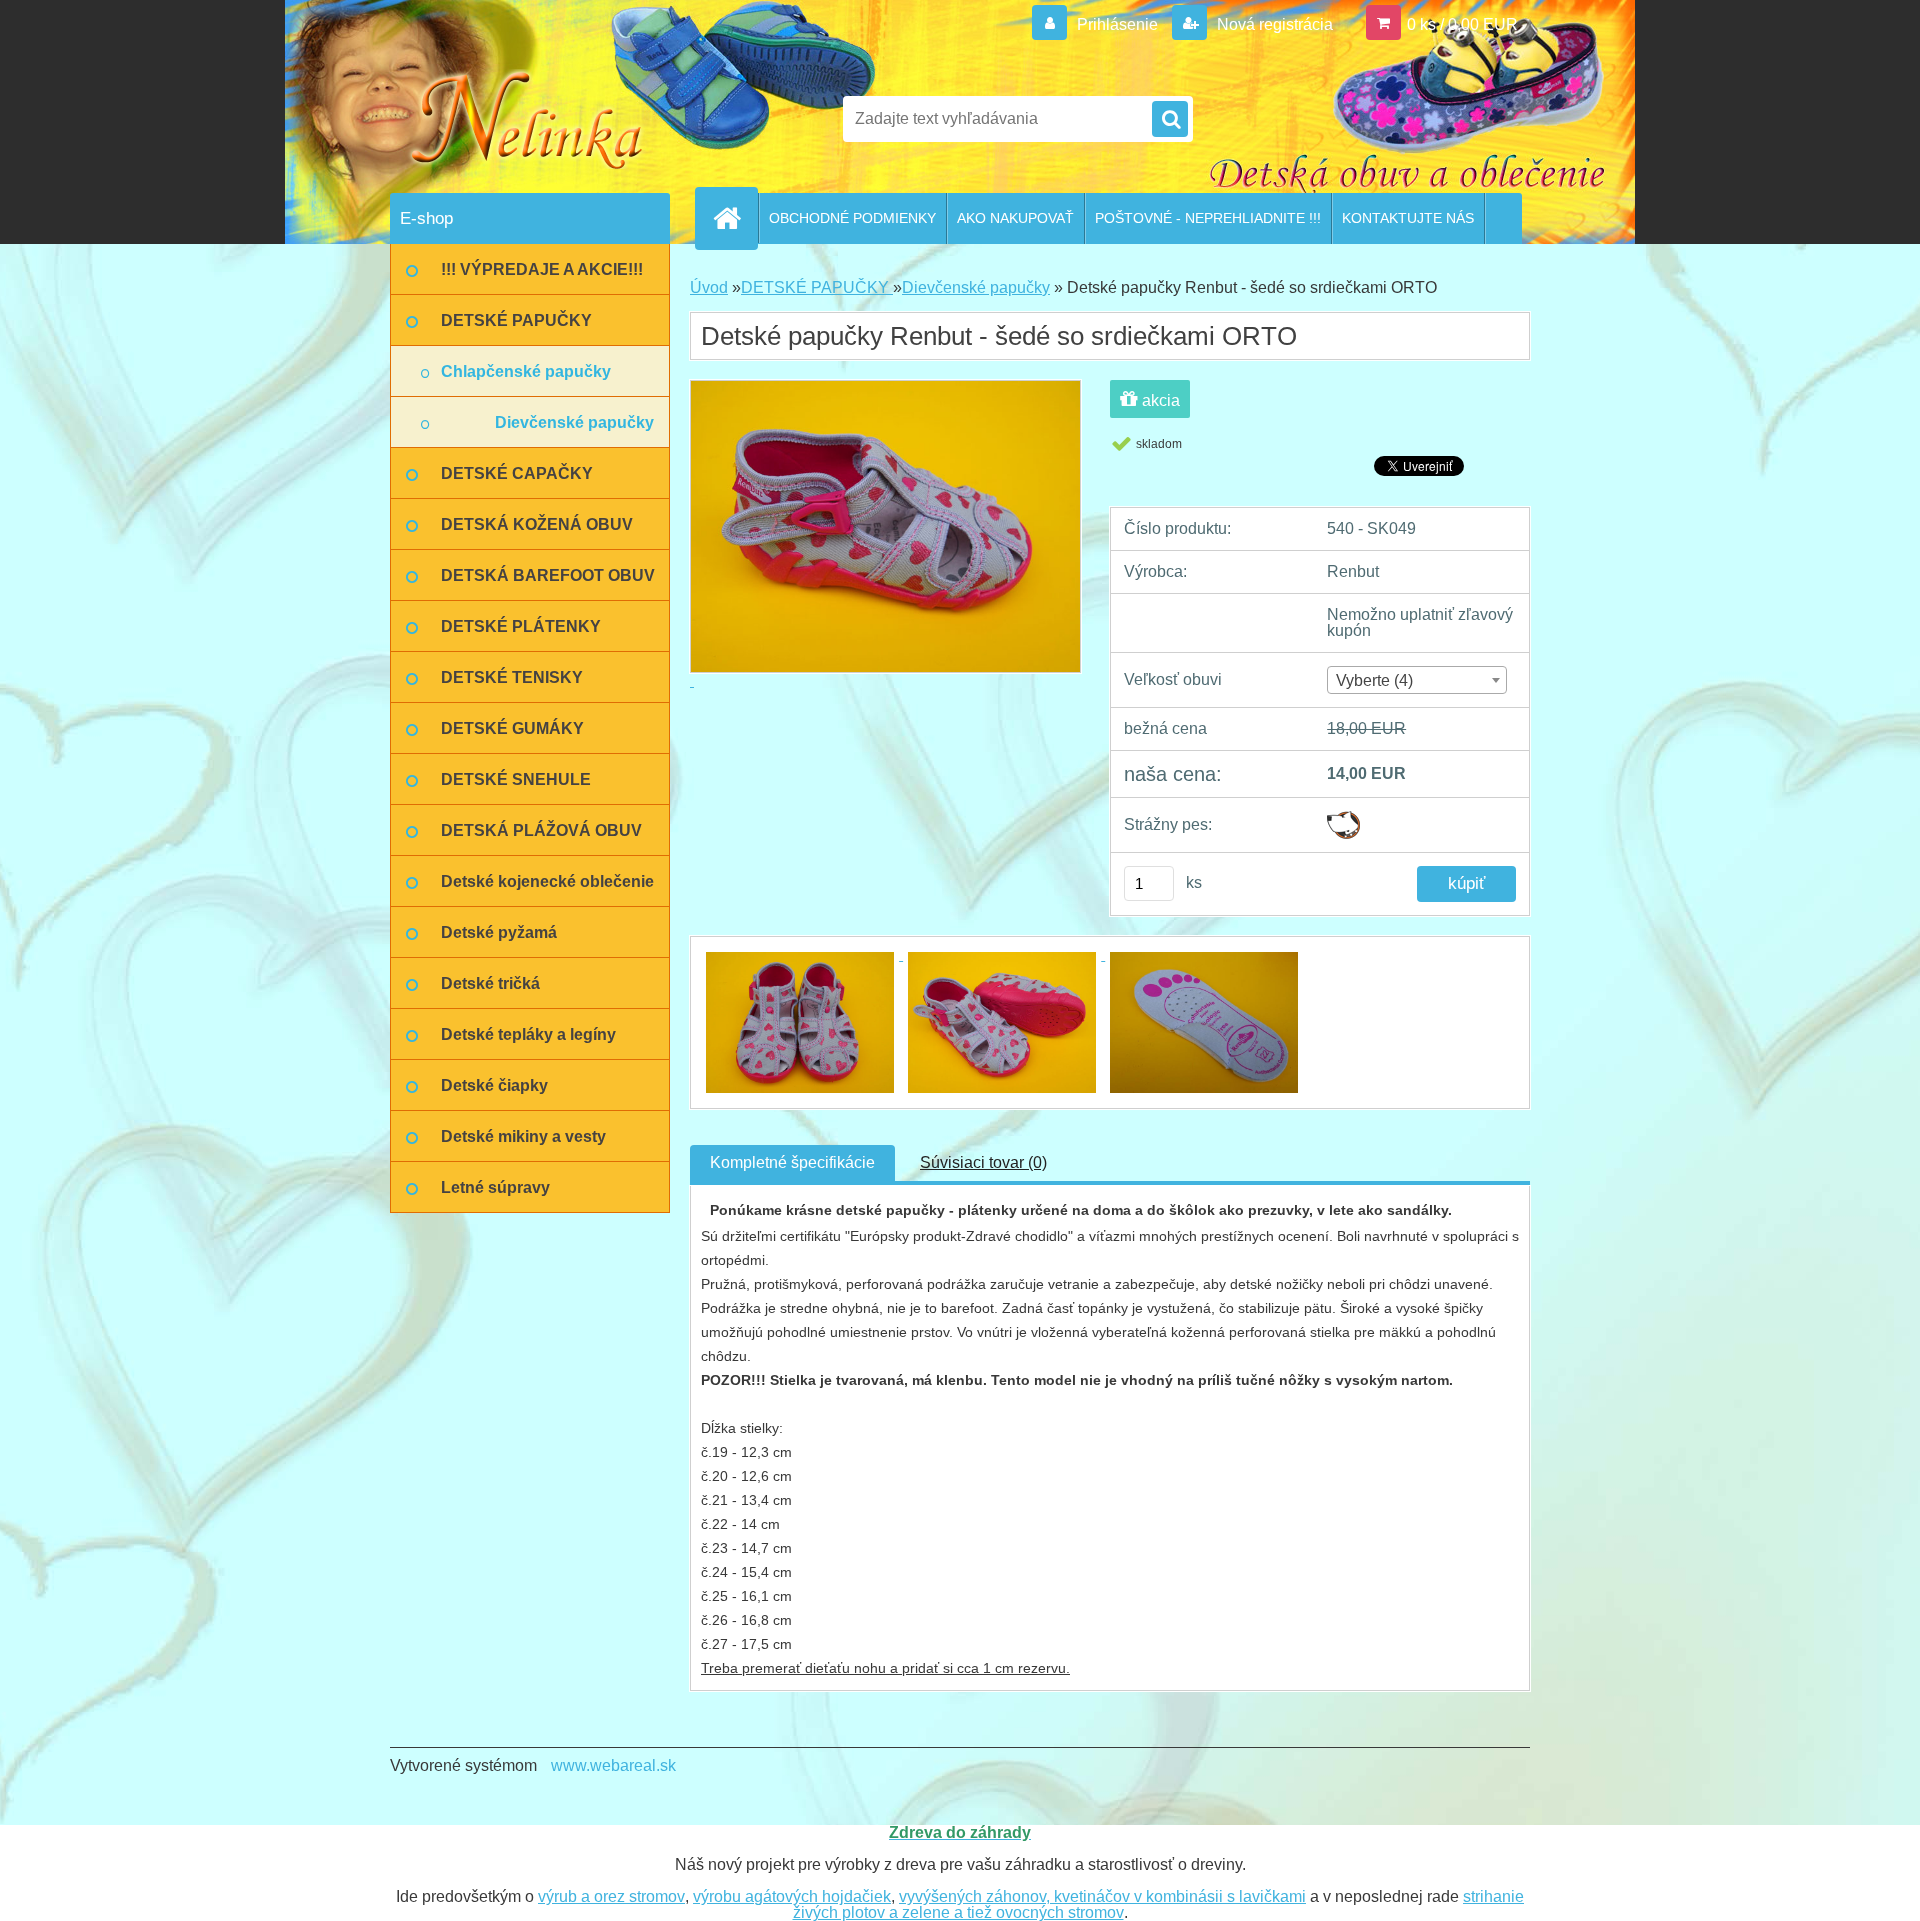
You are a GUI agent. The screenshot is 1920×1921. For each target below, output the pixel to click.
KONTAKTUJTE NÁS (1408, 218)
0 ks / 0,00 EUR (1462, 24)
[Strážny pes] (1343, 818)
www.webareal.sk (613, 1765)
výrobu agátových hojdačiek (792, 1896)
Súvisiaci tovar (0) (983, 1162)
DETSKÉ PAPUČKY (817, 287)
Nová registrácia (1273, 24)
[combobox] (1416, 680)
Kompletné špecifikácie (792, 1162)
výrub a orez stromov (611, 1896)
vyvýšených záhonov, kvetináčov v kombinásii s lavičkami (1102, 1896)
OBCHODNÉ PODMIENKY (852, 218)
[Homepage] (735, 218)
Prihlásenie (1117, 24)
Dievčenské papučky (976, 287)
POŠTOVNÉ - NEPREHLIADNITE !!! (1208, 218)
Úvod (709, 287)
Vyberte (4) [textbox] (1374, 680)
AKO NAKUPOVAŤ (1015, 218)
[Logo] (527, 119)
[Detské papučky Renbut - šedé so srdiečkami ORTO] (802, 954)
